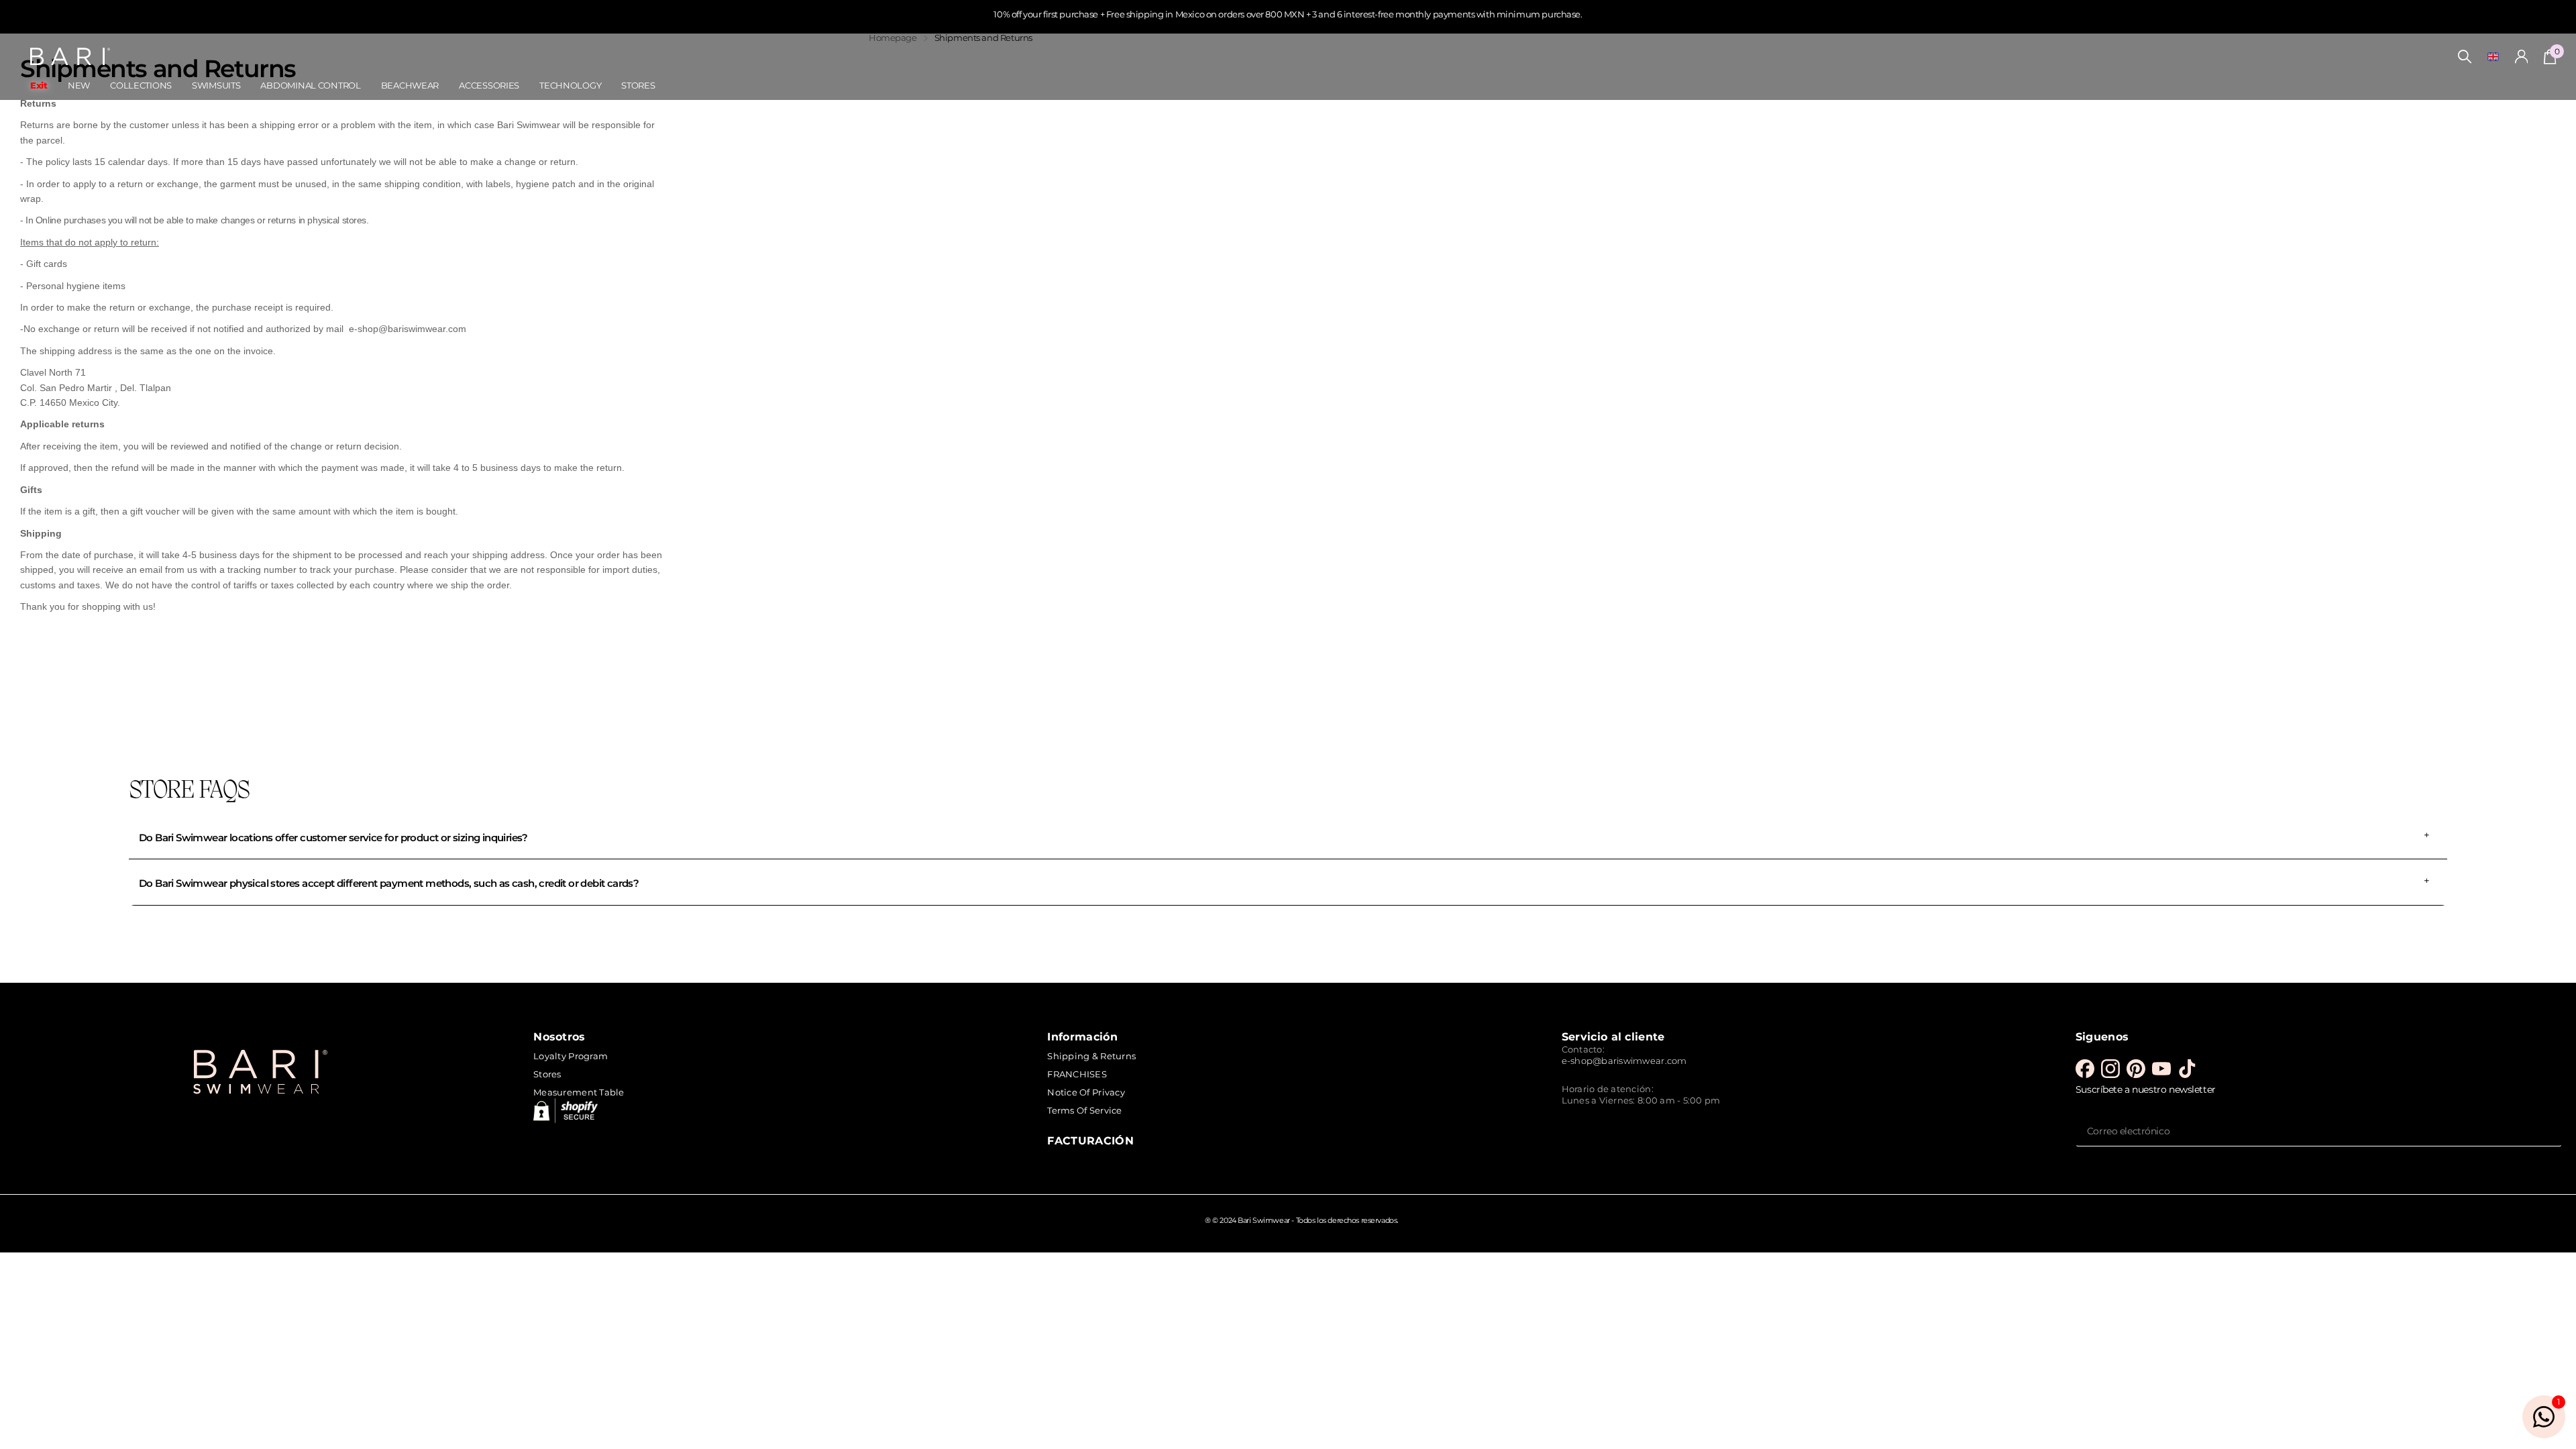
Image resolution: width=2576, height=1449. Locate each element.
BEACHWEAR (410, 85)
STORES (638, 85)
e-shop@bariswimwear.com (1624, 1061)
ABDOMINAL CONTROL (310, 85)
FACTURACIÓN (1090, 1140)
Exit (39, 85)
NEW (79, 85)
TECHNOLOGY (570, 85)
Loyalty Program (571, 1056)
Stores (547, 1074)
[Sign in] (2522, 57)
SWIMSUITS (216, 85)
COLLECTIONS (141, 85)
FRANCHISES (1077, 1074)
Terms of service (1084, 1110)
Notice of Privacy (1086, 1092)
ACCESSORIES (489, 85)
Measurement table (579, 1092)
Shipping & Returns (1091, 1056)
